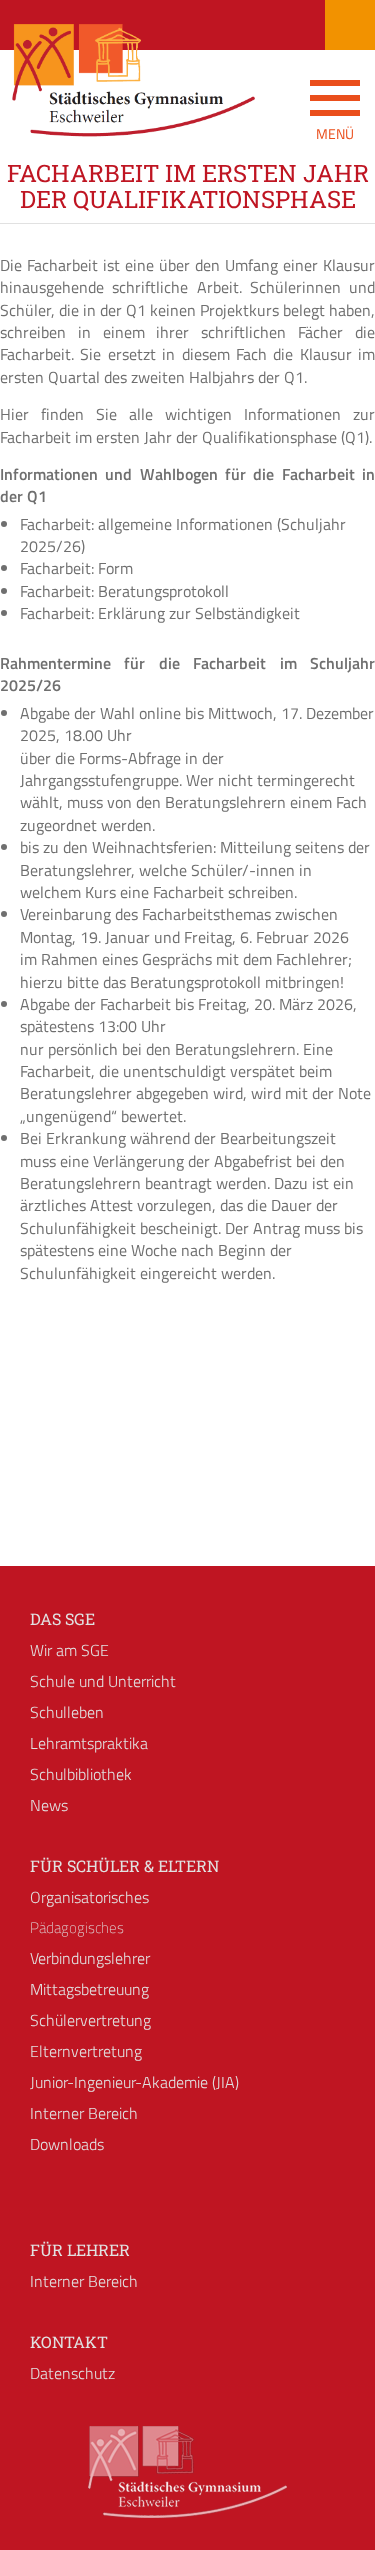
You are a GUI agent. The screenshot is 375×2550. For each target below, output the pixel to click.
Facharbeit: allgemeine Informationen (146, 524)
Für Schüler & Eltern (124, 1865)
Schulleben (67, 1712)
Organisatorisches (89, 1897)
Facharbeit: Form (76, 568)
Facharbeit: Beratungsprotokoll (124, 591)
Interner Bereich (84, 2113)
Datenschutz (72, 2373)
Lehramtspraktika (89, 1743)
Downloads (67, 2144)
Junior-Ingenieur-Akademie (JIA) (134, 2082)
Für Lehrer (80, 2249)
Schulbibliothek (81, 1774)
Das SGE (62, 1618)
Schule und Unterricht (103, 1681)
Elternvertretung (86, 2051)
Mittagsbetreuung (89, 1989)
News (49, 1805)
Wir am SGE (69, 1650)
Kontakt (69, 2341)
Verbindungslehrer (90, 1958)
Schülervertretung (90, 2020)
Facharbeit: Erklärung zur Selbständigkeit (160, 613)
